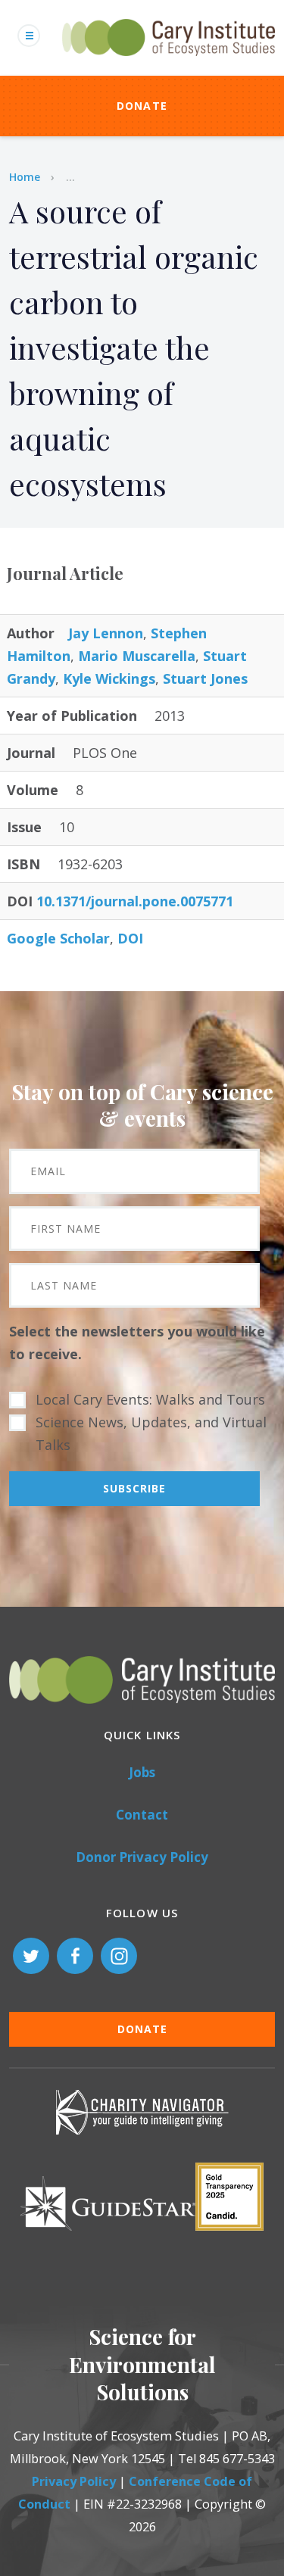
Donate (142, 106)
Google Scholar (58, 938)
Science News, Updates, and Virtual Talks (151, 1433)
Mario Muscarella (137, 656)
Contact (142, 1815)
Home (25, 177)
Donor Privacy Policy (142, 1857)
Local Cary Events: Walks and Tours (150, 1399)
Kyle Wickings (109, 678)
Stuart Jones (205, 678)
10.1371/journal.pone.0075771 (135, 901)
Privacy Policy (74, 2481)
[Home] (169, 64)
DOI (130, 938)
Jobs (142, 1772)
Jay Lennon (106, 633)
